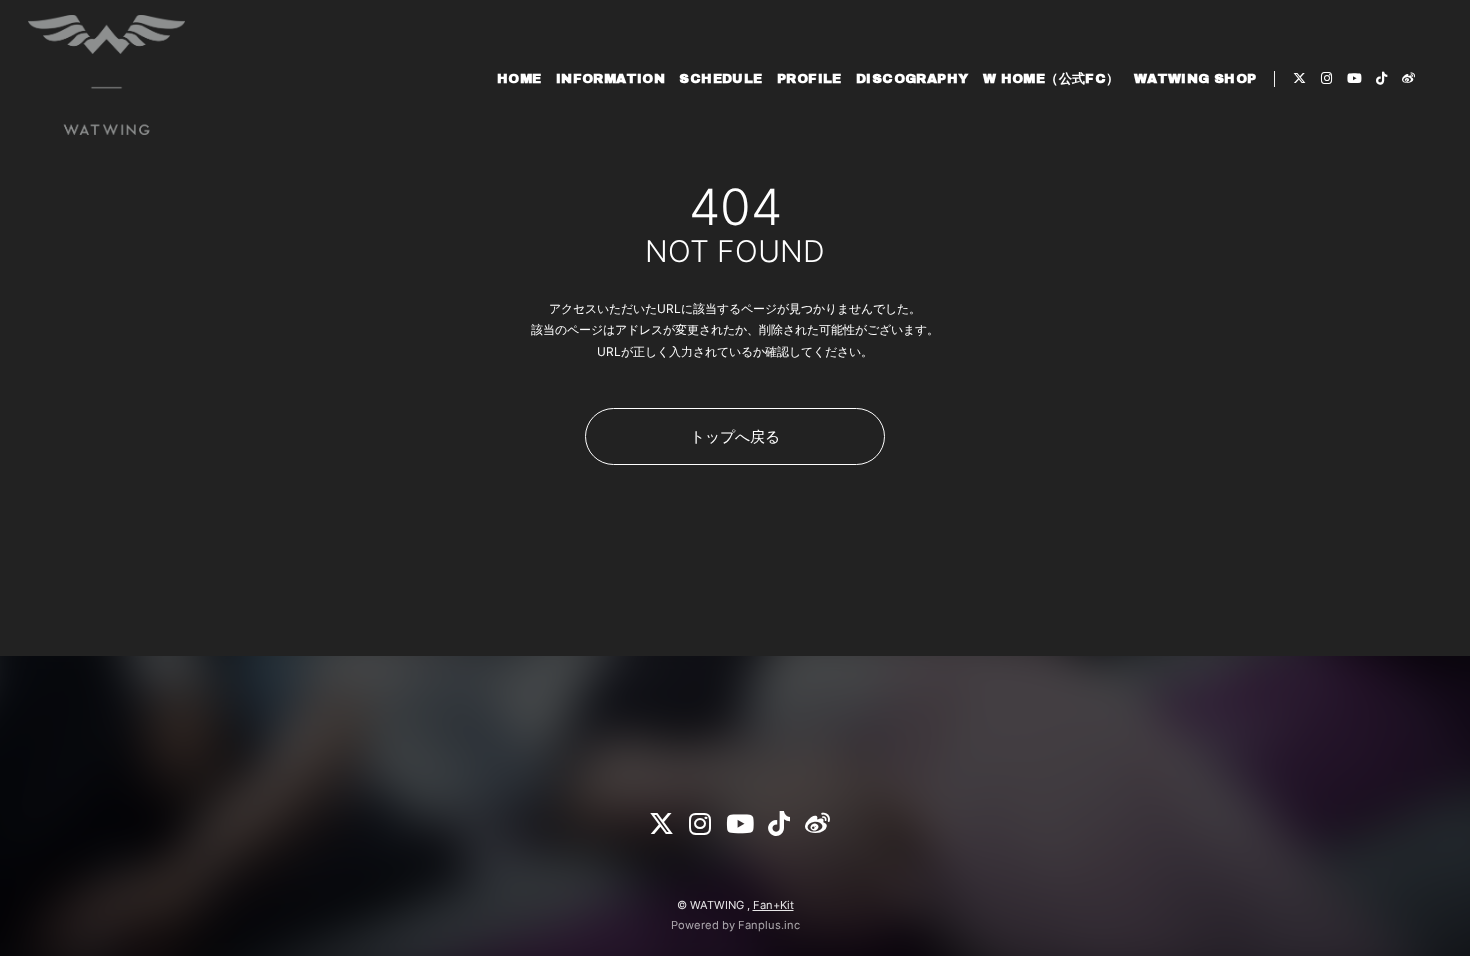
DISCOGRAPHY (912, 79)
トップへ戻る (735, 436)
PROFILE (809, 79)
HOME (519, 79)
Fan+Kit (773, 905)
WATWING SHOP (1195, 79)
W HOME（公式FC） (1051, 79)
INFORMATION (610, 79)
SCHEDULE (720, 79)
